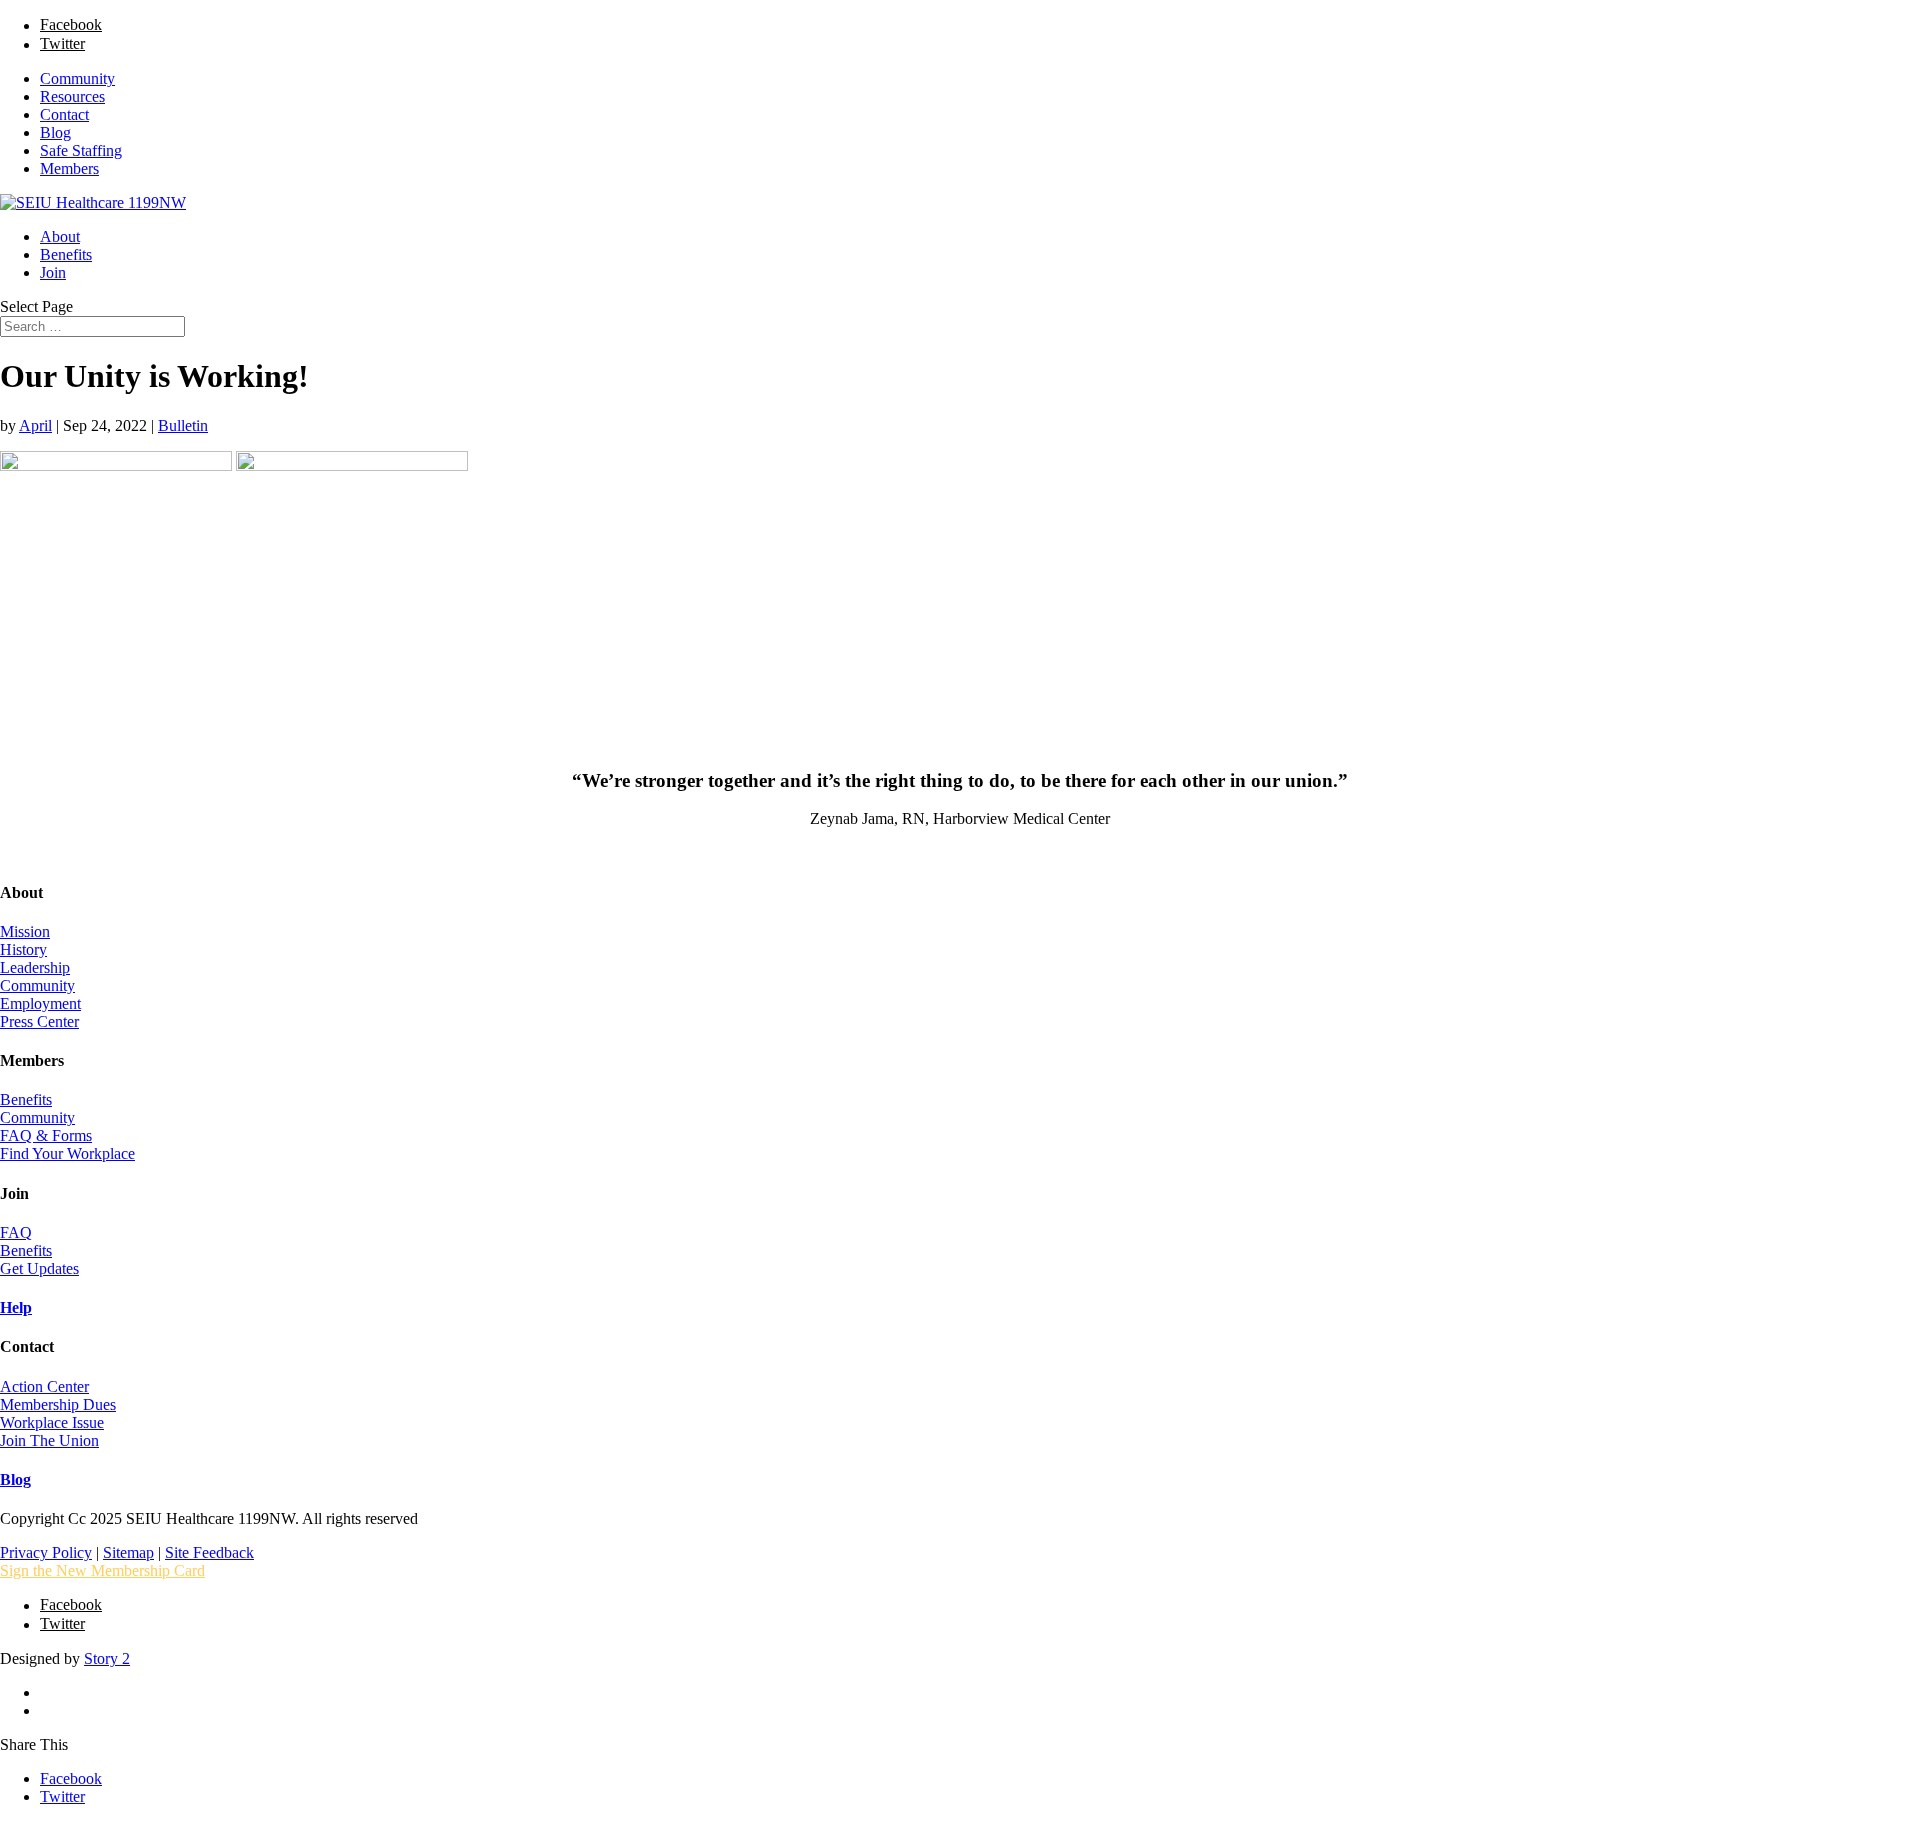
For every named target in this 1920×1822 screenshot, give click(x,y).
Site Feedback (209, 1552)
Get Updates (39, 1268)
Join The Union (49, 1440)
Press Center (39, 1021)
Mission (25, 931)
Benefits (66, 254)
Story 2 (107, 1658)
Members (69, 168)
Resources (72, 96)
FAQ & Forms (46, 1135)
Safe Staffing (81, 150)
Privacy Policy (46, 1552)
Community (77, 78)
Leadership (35, 967)
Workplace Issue (52, 1422)
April (35, 425)
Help (16, 1307)
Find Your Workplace (67, 1153)
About (60, 236)
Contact (64, 114)
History (23, 949)
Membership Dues (58, 1404)
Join (53, 272)
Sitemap (128, 1552)
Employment (40, 1003)
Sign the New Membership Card (102, 1570)
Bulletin (183, 425)
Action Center (44, 1386)
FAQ (16, 1232)
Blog (55, 132)
